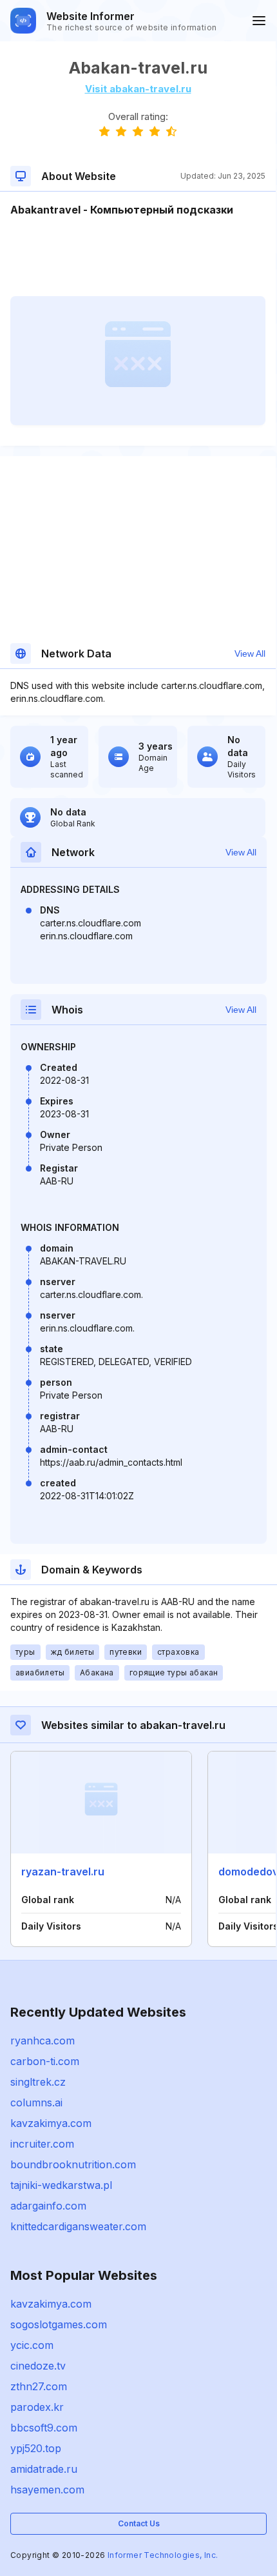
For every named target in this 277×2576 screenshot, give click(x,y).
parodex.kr (37, 2407)
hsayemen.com (47, 2490)
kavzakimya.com (51, 2123)
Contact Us (139, 2523)
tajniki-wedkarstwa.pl (61, 2185)
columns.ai (36, 2102)
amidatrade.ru (44, 2469)
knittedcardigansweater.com (78, 2226)
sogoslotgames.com (59, 2324)
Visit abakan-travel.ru (138, 89)
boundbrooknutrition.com (73, 2164)
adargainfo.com (48, 2206)
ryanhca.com (43, 2041)
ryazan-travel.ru (63, 1872)
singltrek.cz (38, 2082)
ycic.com (32, 2345)
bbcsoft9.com (44, 2428)
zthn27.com (39, 2386)
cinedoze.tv (38, 2366)
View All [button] (250, 654)
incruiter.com (42, 2144)
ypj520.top (36, 2448)
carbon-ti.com (45, 2061)
